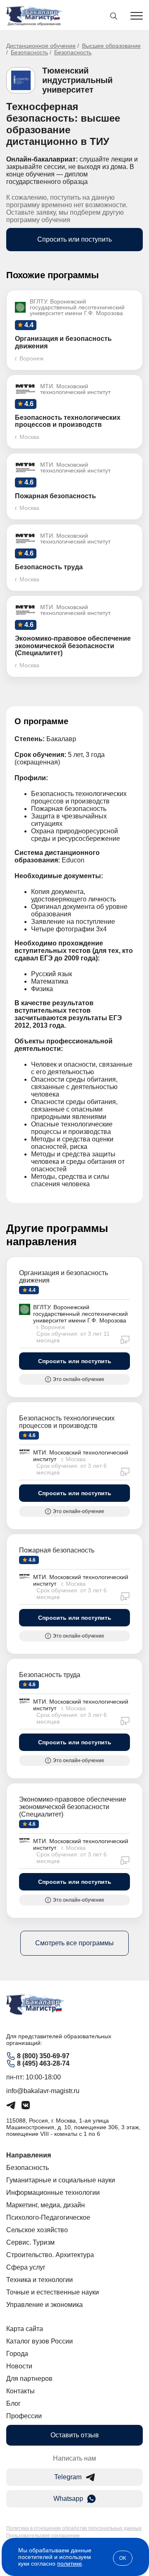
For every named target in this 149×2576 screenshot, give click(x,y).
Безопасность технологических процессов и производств (67, 1422)
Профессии (24, 2416)
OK (123, 2558)
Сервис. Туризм (30, 2242)
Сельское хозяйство (37, 2230)
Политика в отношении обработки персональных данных (74, 2528)
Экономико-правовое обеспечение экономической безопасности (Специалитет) (73, 1807)
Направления (29, 2155)
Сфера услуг (26, 2267)
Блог (13, 2403)
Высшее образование (111, 46)
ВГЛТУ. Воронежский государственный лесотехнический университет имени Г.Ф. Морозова (81, 1314)
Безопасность (29, 52)
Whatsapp (68, 2499)
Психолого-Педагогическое (48, 2217)
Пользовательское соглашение (43, 2536)
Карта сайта (25, 2329)
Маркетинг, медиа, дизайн (46, 2205)
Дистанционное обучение (41, 46)
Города (17, 2354)
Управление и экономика (44, 2305)
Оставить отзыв (75, 2435)
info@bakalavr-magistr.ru (43, 2091)
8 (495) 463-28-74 (43, 2063)
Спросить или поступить (74, 239)
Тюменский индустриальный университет (77, 80)
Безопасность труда (50, 1675)
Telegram (68, 2477)
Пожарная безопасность (57, 1550)
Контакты (20, 2391)
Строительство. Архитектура (50, 2255)
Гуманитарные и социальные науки (61, 2180)
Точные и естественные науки (53, 2292)
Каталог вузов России (40, 2341)
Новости (19, 2366)
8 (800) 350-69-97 (43, 2056)
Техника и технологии (40, 2280)
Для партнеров (29, 2379)
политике (70, 2564)
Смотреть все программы (74, 1943)
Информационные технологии (53, 2193)
